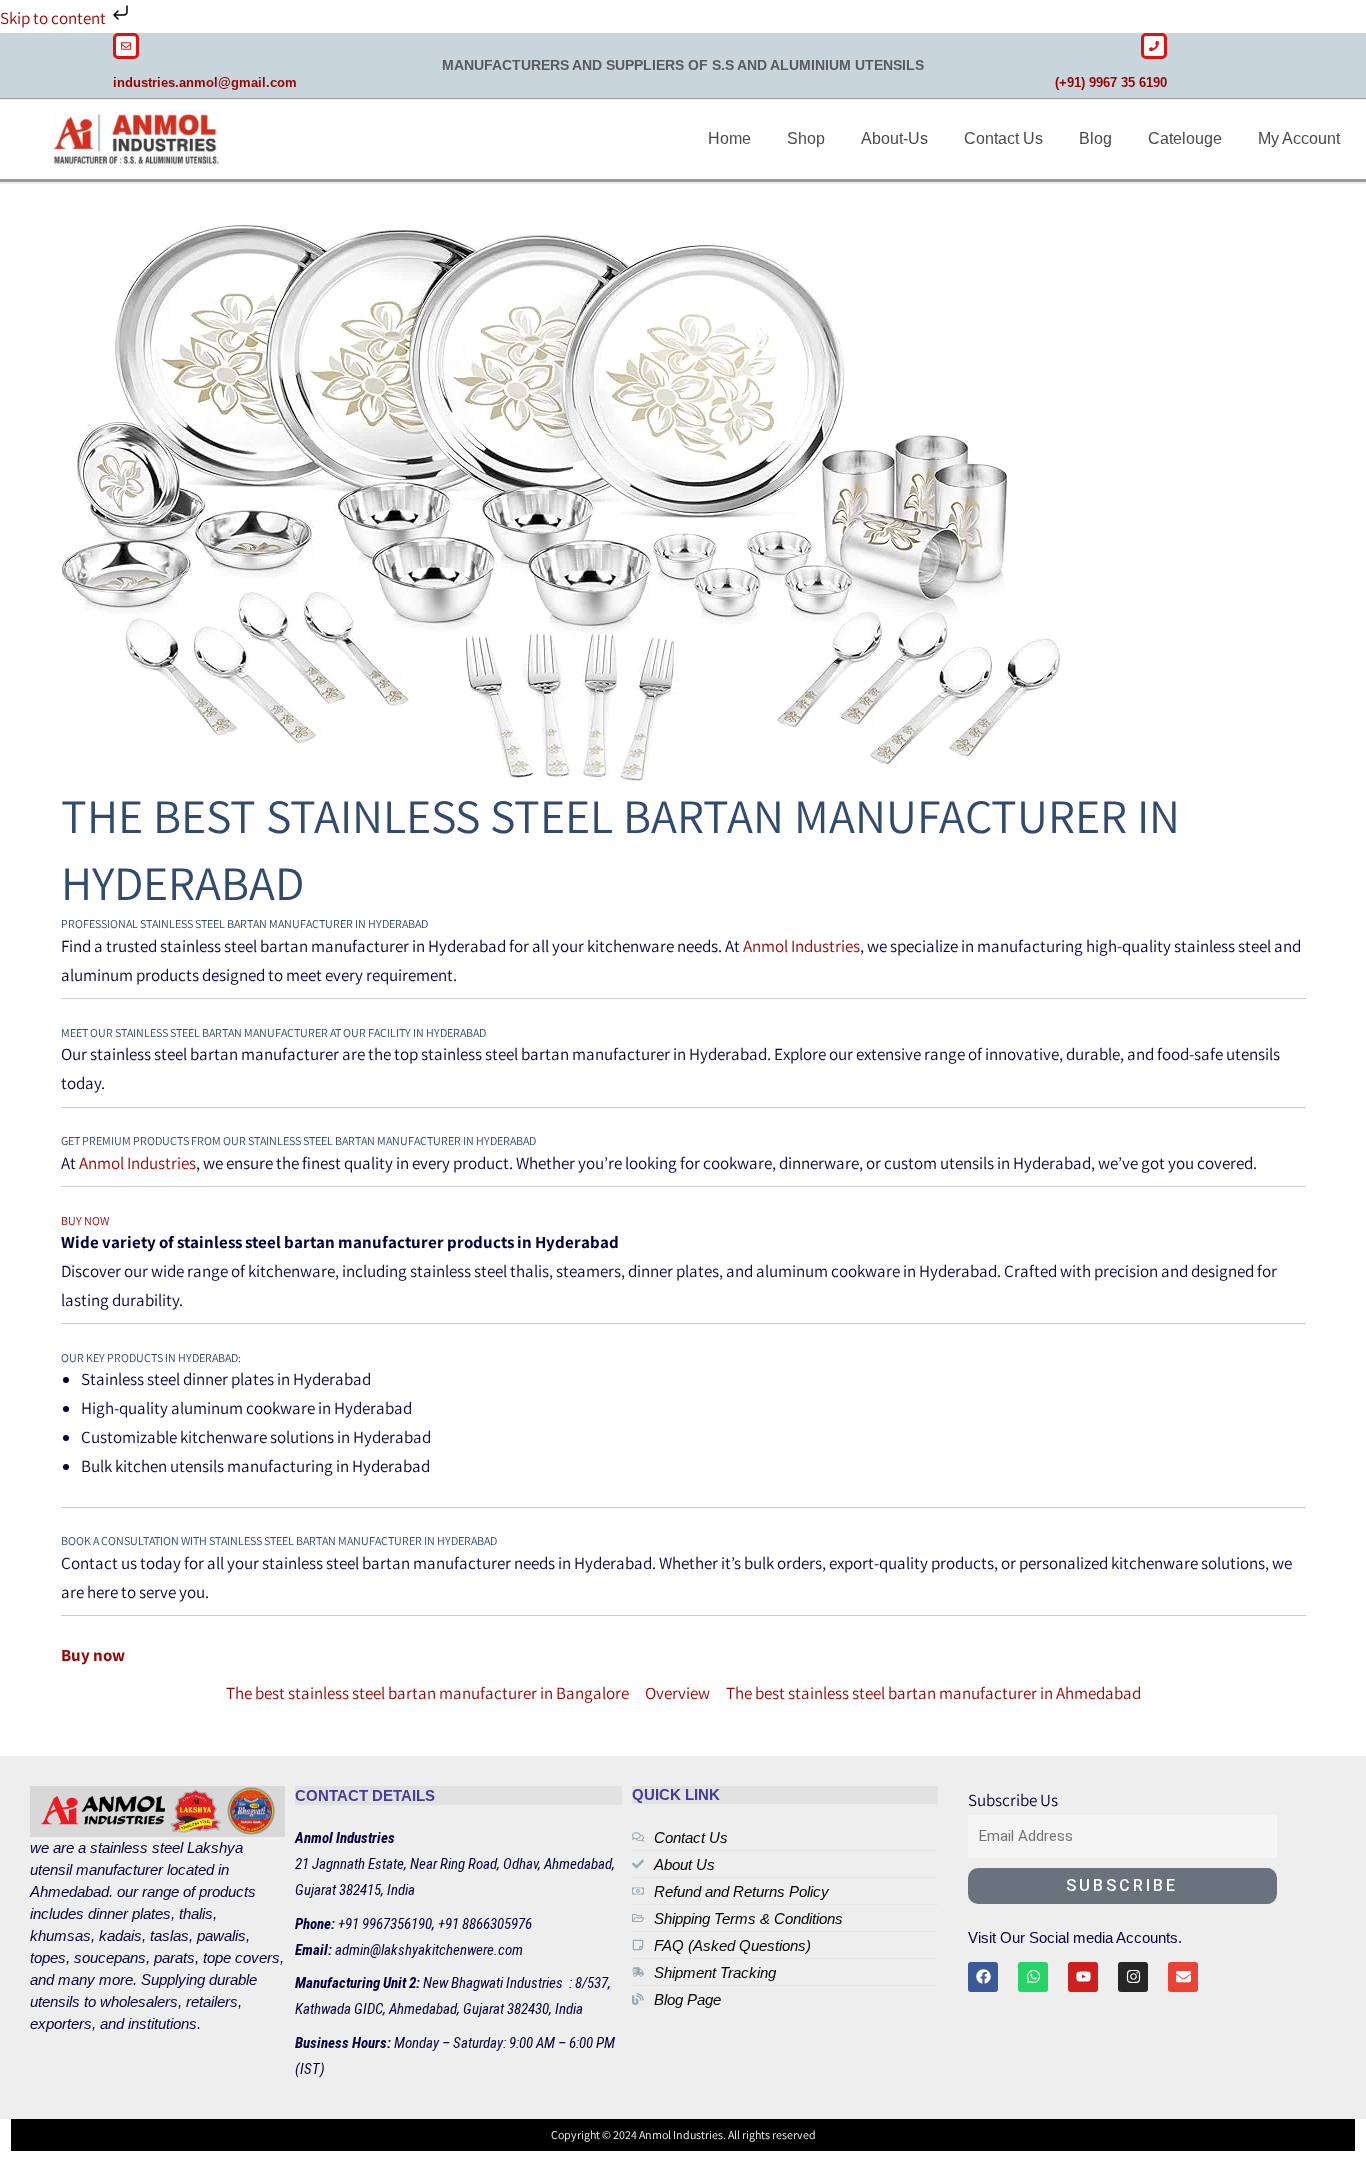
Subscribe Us (1013, 1800)
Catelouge (1185, 138)
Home (729, 138)
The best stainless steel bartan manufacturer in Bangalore (427, 1693)
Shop (806, 138)
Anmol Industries (801, 946)
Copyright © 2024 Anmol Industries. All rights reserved (683, 2134)
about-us (894, 138)
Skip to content (54, 18)
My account (1299, 138)
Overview (677, 1693)
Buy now (85, 1220)
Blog (1095, 138)
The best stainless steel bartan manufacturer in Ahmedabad (933, 1693)
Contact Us (1003, 138)
